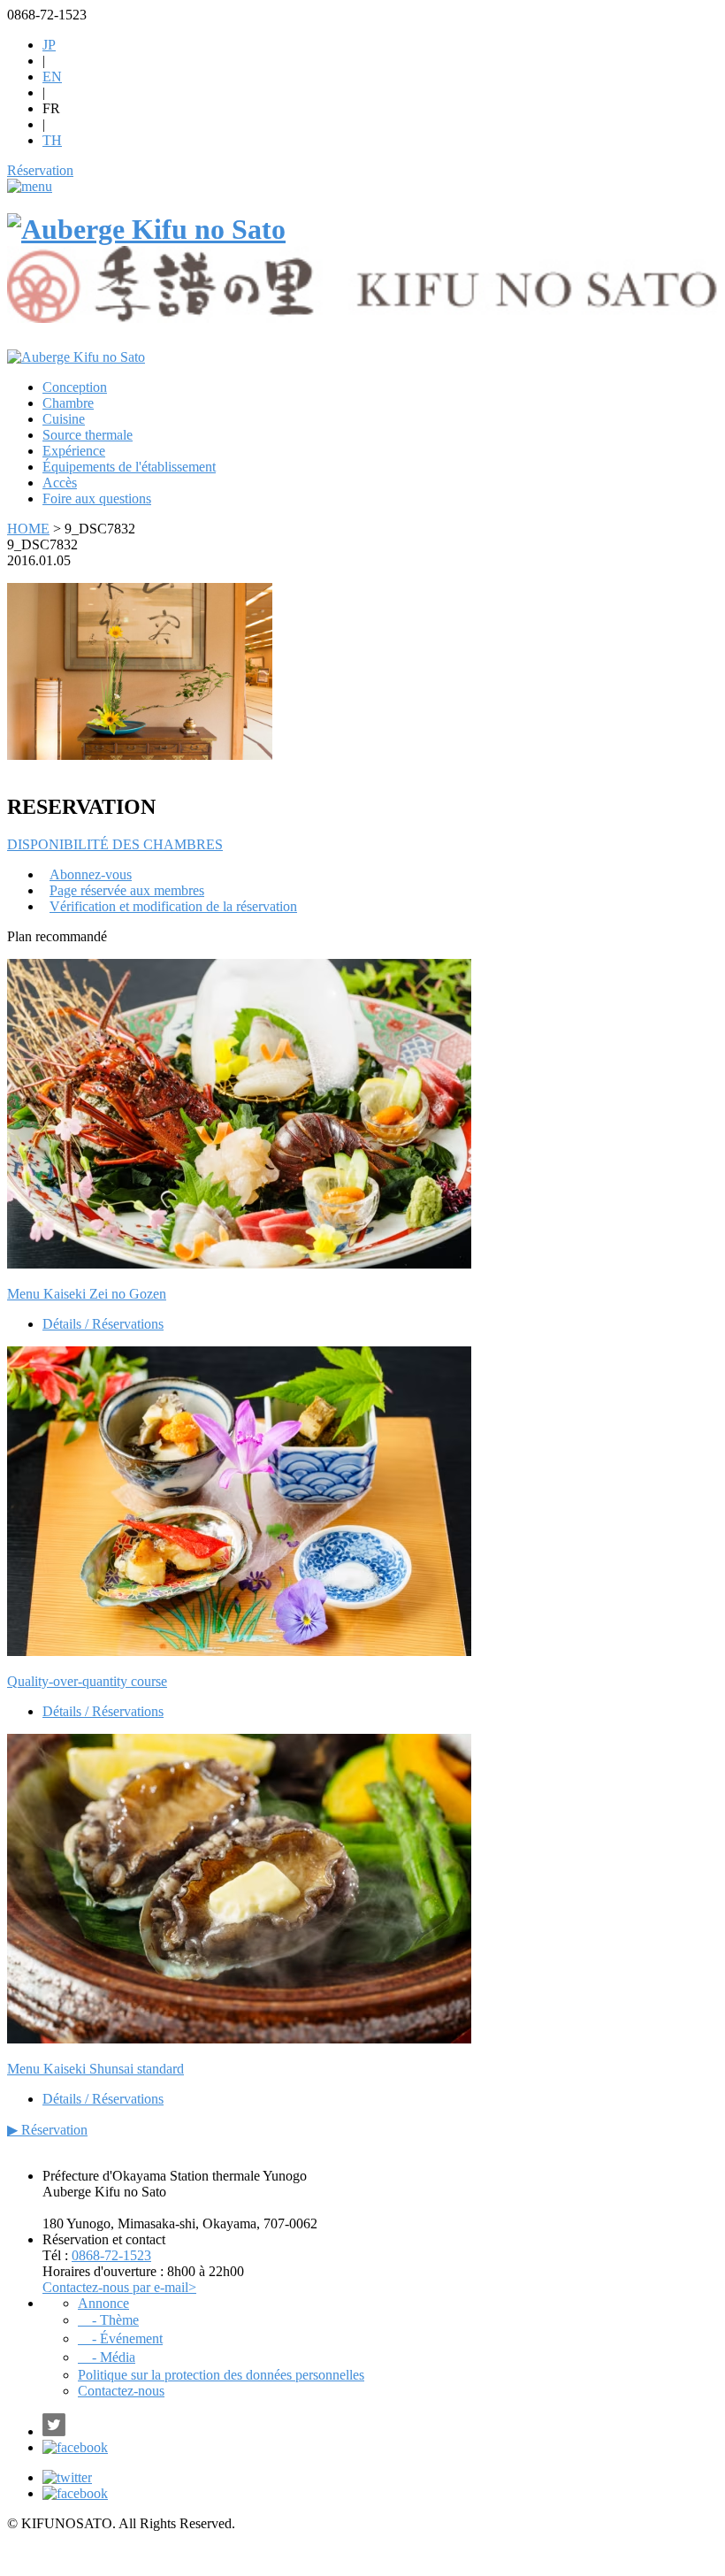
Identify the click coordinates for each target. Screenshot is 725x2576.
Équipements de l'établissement (129, 467)
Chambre (68, 403)
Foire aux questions (97, 498)
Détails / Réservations (103, 1324)
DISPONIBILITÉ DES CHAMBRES (115, 844)
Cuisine (64, 419)
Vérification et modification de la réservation (173, 906)
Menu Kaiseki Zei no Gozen (87, 1294)
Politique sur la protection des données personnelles (221, 2375)
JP (49, 45)
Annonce (103, 2303)
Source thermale (88, 435)
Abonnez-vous (91, 874)
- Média (107, 2357)
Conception (75, 387)
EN (52, 77)
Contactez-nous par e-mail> (119, 2287)
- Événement (120, 2338)
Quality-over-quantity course (87, 1681)
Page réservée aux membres (127, 890)
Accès (60, 483)
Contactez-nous (121, 2391)
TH (52, 140)
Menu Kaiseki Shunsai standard (95, 2069)
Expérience (74, 451)
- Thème (108, 2320)
